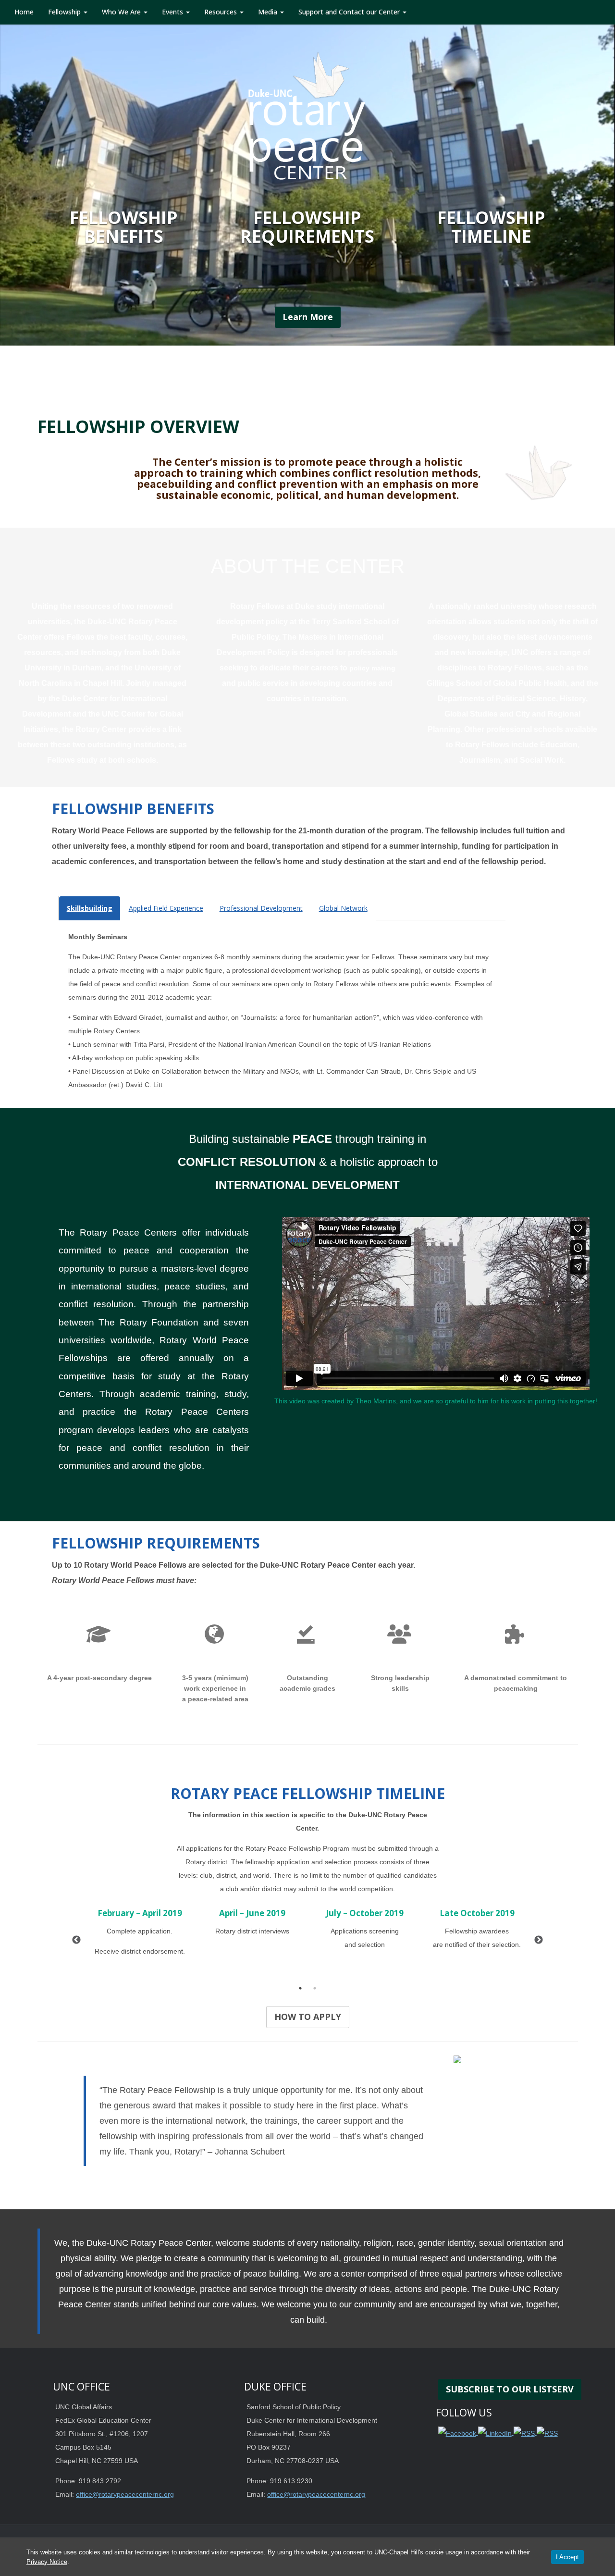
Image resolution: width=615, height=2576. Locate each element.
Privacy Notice (47, 2562)
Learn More (308, 317)
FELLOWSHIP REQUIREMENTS (307, 227)
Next (539, 1940)
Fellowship (65, 12)
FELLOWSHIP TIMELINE (491, 227)
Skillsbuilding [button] (90, 908)
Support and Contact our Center (350, 12)
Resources (221, 12)
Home (24, 12)
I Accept (567, 2557)
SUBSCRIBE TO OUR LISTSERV (510, 2389)
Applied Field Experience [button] (166, 908)
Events (173, 12)
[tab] (90, 908)
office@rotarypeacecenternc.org (125, 2494)
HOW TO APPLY (308, 2017)
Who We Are (122, 12)
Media (269, 12)
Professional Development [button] (261, 908)
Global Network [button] (343, 908)
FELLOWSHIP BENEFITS (124, 227)
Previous (76, 1940)
